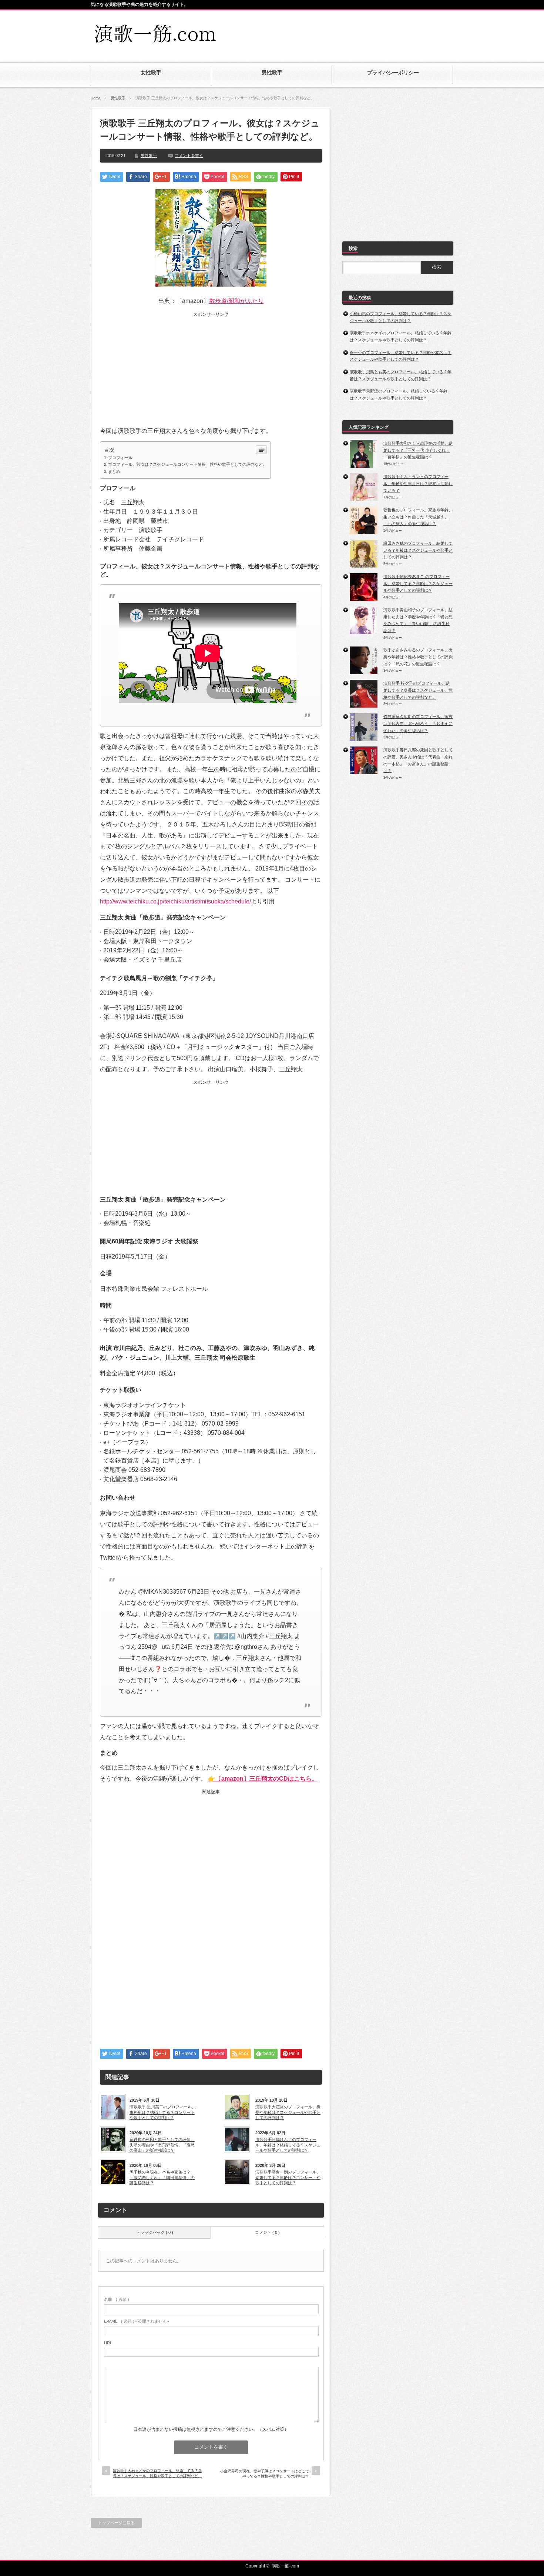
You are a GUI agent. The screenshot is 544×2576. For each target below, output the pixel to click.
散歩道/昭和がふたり (236, 301)
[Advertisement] (367, 31)
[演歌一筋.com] (156, 42)
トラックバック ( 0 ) (155, 2232)
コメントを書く (189, 156)
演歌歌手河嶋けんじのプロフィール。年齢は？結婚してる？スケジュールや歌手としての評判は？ (288, 2145)
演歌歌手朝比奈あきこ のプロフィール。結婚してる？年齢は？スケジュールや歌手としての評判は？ (418, 583)
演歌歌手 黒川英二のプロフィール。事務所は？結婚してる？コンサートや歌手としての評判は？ (163, 2112)
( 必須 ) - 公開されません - (137, 2321)
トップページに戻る (116, 2523)
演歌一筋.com (285, 2566)
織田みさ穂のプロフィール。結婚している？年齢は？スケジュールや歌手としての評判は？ (418, 550)
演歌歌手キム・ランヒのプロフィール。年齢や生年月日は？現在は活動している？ (418, 483)
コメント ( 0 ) (267, 2232)
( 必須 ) (117, 2299)
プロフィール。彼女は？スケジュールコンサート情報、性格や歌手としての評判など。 (187, 464)
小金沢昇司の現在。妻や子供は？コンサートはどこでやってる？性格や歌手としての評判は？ (265, 2474)
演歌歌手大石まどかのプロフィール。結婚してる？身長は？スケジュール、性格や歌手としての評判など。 (157, 2473)
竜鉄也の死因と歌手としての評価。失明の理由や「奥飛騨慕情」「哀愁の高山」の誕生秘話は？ (162, 2145)
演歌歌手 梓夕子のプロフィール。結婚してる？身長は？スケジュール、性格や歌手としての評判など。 (418, 690)
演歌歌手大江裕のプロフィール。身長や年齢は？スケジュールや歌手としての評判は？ (288, 2112)
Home (96, 98)
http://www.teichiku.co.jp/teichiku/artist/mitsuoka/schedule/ (175, 901)
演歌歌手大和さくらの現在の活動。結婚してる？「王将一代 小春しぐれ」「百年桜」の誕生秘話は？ (418, 450)
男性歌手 (118, 98)
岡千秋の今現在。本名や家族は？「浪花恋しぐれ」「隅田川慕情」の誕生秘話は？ (162, 2177)
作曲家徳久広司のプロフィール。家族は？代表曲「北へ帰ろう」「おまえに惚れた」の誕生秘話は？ (418, 723)
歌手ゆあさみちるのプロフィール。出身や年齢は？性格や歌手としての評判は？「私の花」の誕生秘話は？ (418, 657)
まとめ (114, 471)
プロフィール (120, 458)
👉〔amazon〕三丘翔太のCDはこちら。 (263, 1779)
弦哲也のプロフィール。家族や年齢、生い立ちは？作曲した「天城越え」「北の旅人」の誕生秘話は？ (418, 517)
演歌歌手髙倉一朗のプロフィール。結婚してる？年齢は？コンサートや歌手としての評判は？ (288, 2177)
